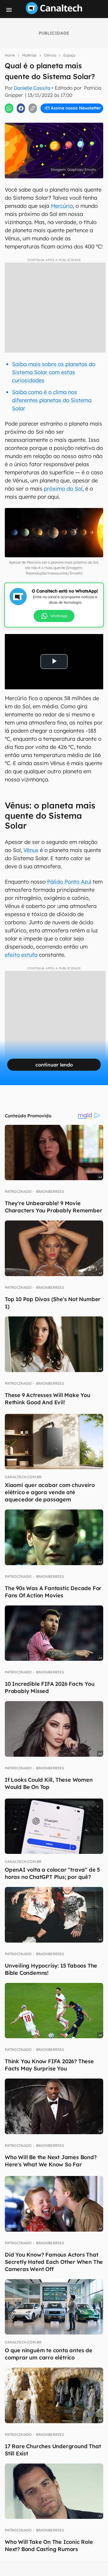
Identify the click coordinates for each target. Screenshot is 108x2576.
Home (10, 55)
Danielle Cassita (32, 88)
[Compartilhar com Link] (33, 108)
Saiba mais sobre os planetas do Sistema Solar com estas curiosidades (54, 372)
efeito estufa (21, 955)
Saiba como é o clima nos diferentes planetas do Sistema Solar (52, 400)
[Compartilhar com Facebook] (21, 108)
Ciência (50, 55)
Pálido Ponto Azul (70, 882)
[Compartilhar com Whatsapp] (9, 108)
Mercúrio (62, 206)
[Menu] (9, 10)
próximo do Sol (63, 489)
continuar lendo (54, 1065)
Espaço (69, 55)
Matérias (29, 55)
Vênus (31, 850)
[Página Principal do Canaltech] (54, 12)
